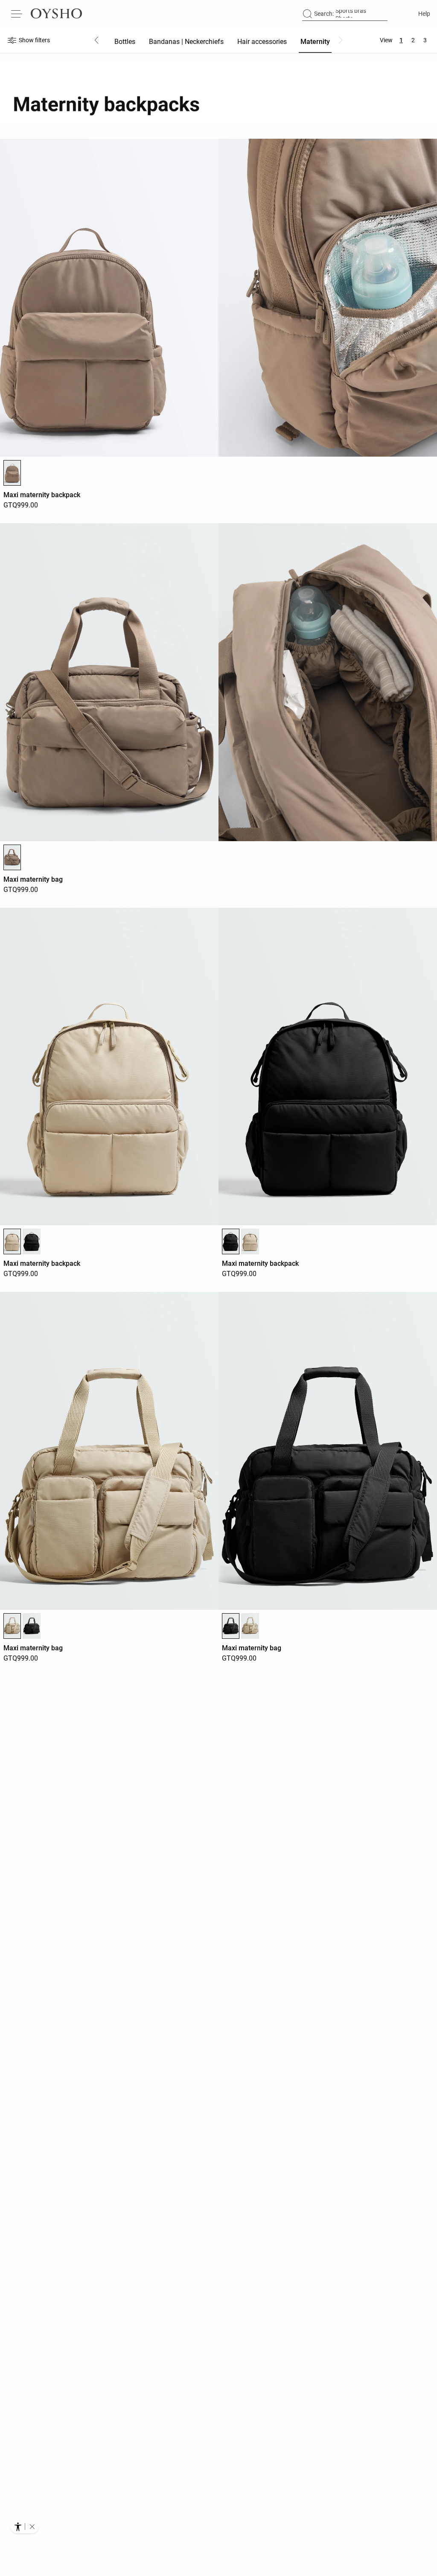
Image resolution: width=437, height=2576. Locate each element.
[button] (32, 2526)
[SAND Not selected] (250, 1241)
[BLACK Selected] (231, 1241)
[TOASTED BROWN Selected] (12, 473)
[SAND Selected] (12, 1241)
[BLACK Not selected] (31, 1241)
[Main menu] (17, 14)
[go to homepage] (56, 14)
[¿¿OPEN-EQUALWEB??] (25, 2526)
